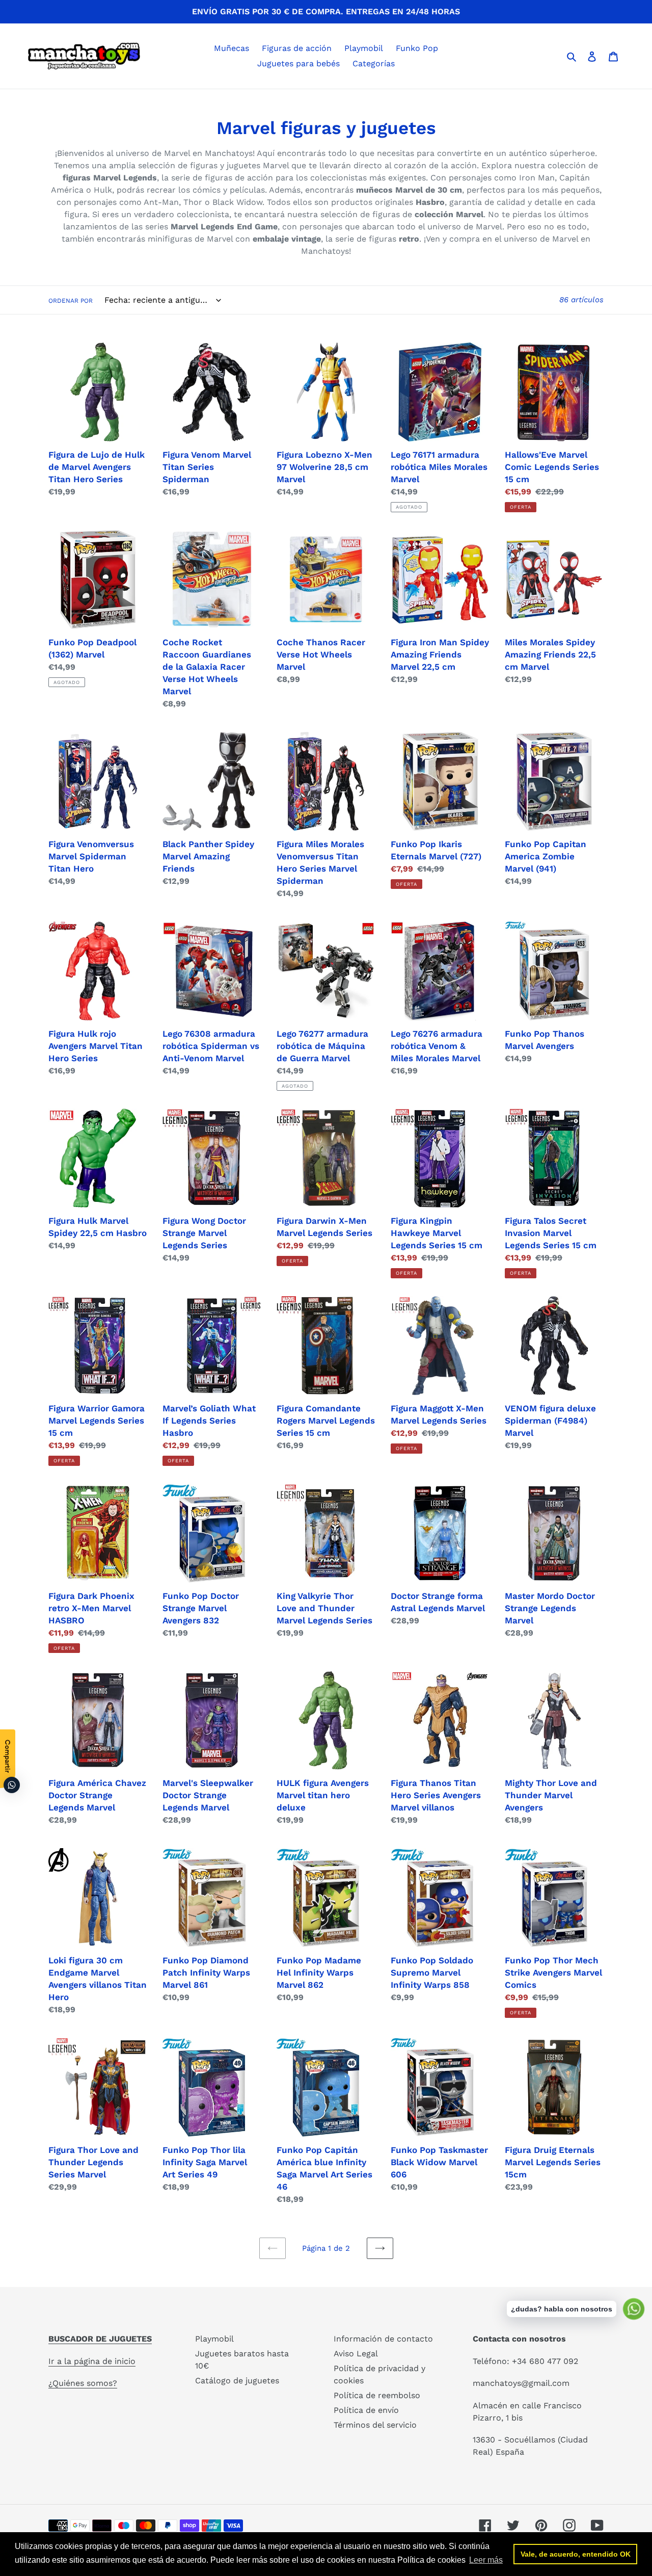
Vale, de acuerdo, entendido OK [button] (576, 2554)
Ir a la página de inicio (92, 2361)
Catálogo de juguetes (237, 2381)
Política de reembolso (377, 2395)
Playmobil (214, 2339)
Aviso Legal (356, 2354)
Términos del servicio (375, 2425)
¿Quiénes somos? (83, 2383)
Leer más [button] (486, 2560)
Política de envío (366, 2410)
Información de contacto (383, 2339)
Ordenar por (71, 301)
